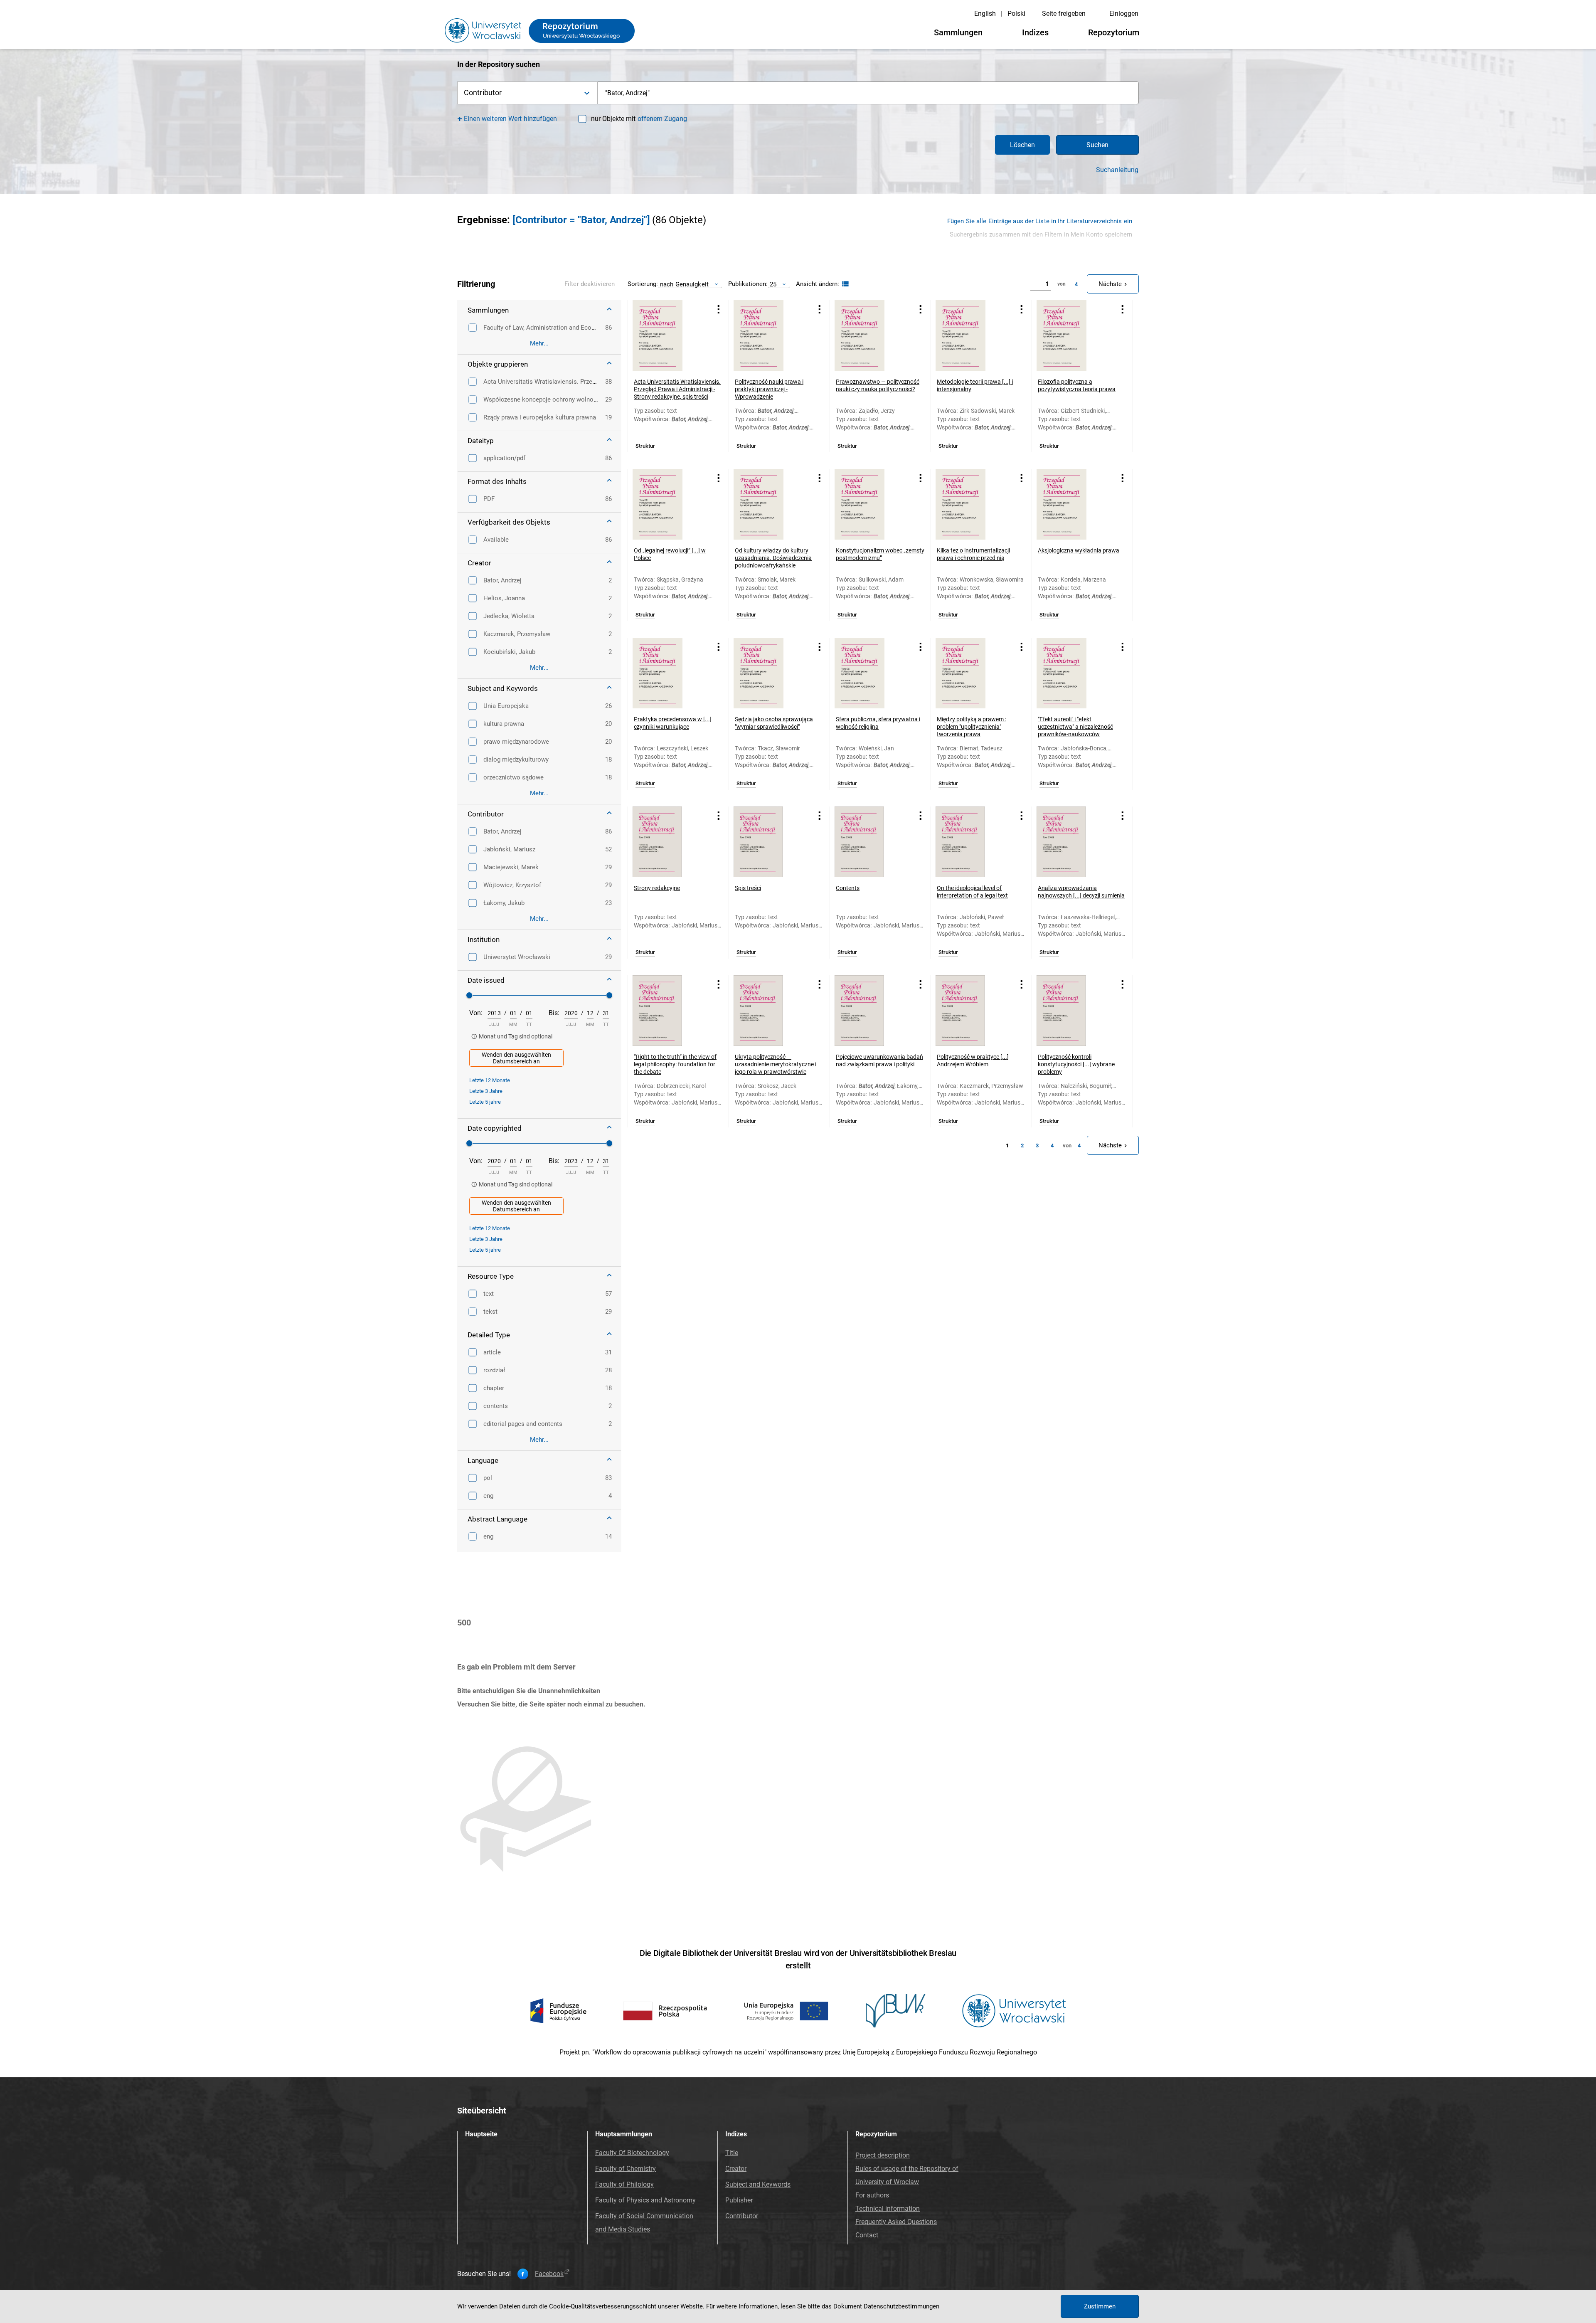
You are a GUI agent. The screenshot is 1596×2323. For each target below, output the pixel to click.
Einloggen (1124, 14)
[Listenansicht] (844, 284)
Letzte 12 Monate (490, 1080)
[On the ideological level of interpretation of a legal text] (971, 842)
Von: (476, 1013)
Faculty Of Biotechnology (632, 2153)
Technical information (888, 2208)
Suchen (1097, 145)
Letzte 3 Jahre (486, 1091)
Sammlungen (958, 32)
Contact (867, 2235)
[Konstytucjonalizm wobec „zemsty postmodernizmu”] (870, 504)
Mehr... (539, 343)
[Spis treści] (769, 842)
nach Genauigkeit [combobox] (684, 284)
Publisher (739, 2200)
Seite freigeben (1064, 14)
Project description (883, 2155)
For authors (872, 2195)
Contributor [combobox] (483, 92)
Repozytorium (1114, 32)
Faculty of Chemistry (626, 2169)
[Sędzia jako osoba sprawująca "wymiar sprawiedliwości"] (769, 673)
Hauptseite (481, 2134)
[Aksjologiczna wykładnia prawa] (1072, 504)
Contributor (742, 2216)
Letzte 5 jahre (485, 1102)
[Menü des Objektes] (719, 309)
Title (732, 2153)
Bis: (554, 1013)
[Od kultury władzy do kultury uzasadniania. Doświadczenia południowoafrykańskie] (769, 504)
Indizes (1035, 32)
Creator (736, 2169)
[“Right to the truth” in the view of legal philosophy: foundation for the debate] (668, 1011)
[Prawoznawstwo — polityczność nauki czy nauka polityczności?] (870, 335)
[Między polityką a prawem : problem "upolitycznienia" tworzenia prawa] (971, 673)
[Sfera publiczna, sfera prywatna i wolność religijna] (870, 673)
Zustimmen (1100, 2306)
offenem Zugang (662, 119)
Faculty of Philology (624, 2184)
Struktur (645, 446)
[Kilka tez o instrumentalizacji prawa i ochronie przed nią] (971, 504)
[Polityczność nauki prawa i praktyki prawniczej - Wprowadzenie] (769, 335)
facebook (549, 2274)
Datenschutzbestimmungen (901, 2306)
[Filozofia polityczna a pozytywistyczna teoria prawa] (1072, 335)
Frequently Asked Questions (896, 2222)
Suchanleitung (1117, 170)
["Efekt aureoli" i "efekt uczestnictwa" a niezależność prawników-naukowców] (1072, 673)
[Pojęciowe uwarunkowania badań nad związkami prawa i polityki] (870, 1011)
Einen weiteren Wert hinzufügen (511, 119)
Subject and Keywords (758, 2184)
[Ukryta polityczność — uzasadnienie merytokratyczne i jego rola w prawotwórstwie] (769, 1011)
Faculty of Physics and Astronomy (645, 2200)
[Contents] (870, 842)
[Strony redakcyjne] (668, 842)
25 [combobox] (773, 284)
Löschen (1022, 145)
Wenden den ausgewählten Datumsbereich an (516, 1058)
